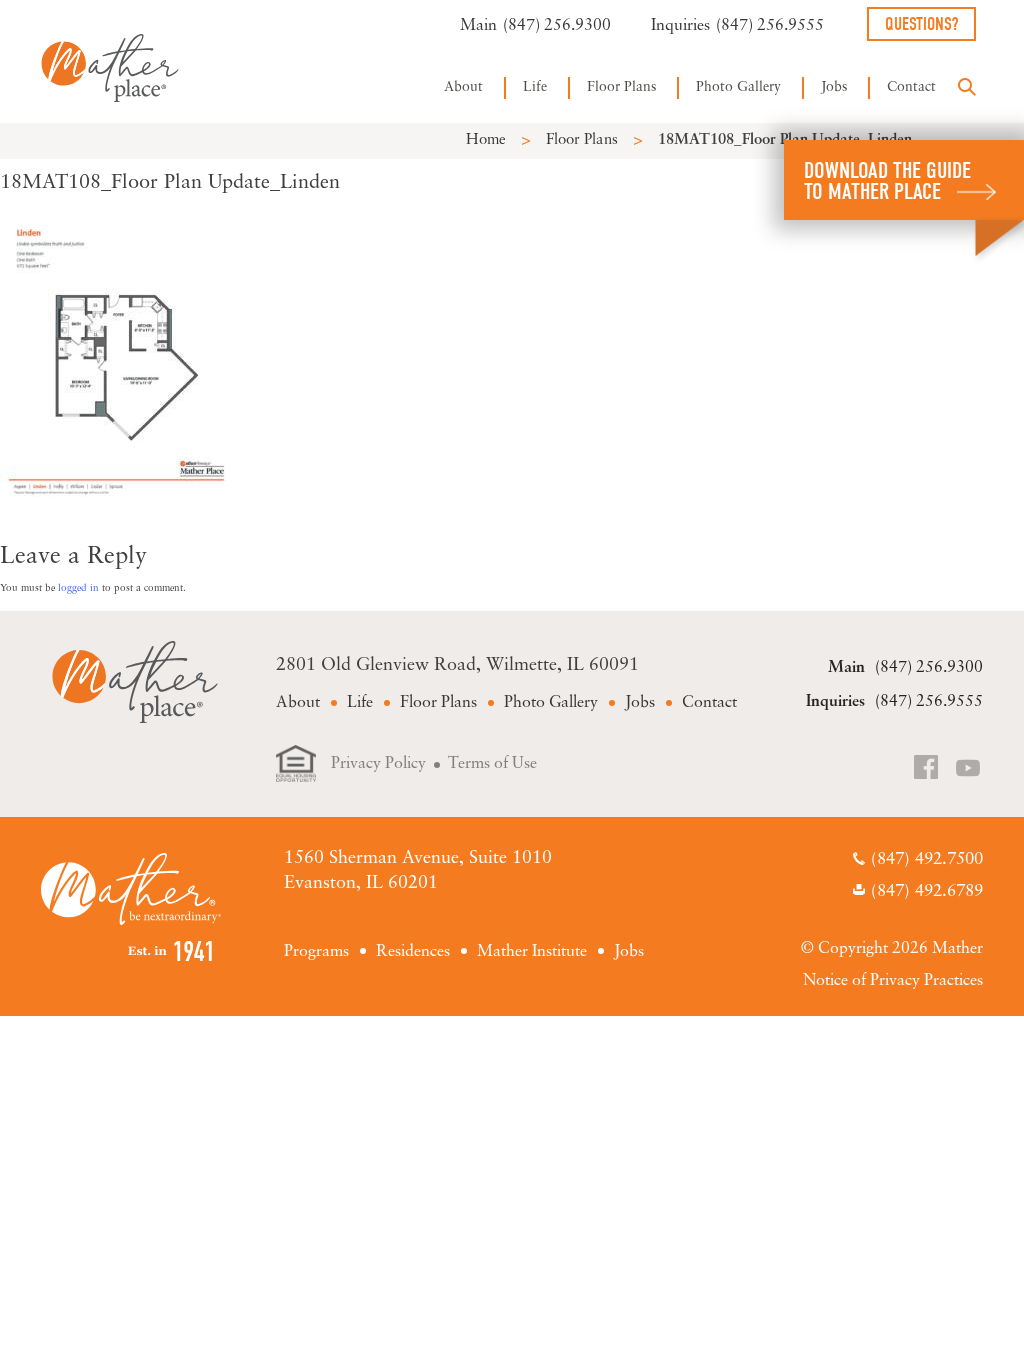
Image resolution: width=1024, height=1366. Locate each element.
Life (535, 87)
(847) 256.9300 (557, 26)
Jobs (834, 87)
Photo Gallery (738, 87)
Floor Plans (621, 87)
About (463, 87)
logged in (78, 588)
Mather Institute (532, 952)
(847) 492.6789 (927, 891)
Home (486, 140)
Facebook (928, 769)
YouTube (969, 769)
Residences (413, 952)
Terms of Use (492, 764)
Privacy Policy (378, 764)
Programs (316, 952)
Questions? (921, 24)
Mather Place (109, 67)
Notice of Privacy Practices (893, 981)
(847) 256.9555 (770, 26)
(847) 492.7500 (927, 859)
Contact (911, 87)
